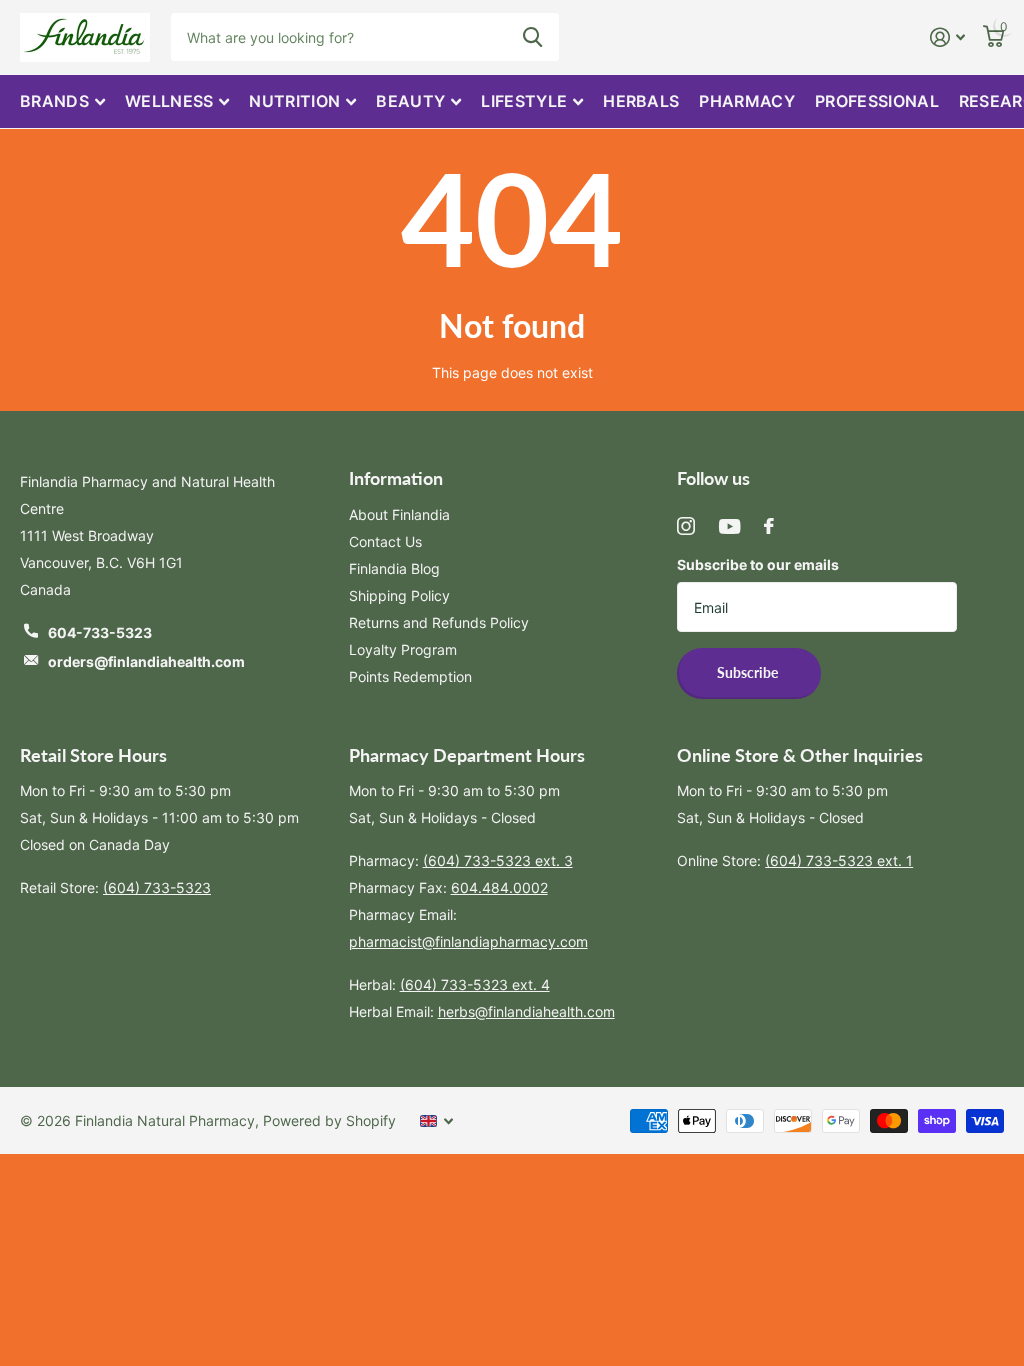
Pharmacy (747, 101)
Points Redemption (410, 676)
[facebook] (769, 526)
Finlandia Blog (394, 568)
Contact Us (385, 541)
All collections (62, 101)
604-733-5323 (100, 632)
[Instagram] (686, 526)
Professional (877, 101)
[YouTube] (729, 526)
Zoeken (532, 37)
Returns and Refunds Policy (439, 622)
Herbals (641, 101)
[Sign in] (947, 37)
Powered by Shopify (329, 1120)
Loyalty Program (403, 649)
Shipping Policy (399, 595)
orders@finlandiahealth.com (146, 661)
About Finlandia (399, 514)
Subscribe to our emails (758, 564)
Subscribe (749, 672)
